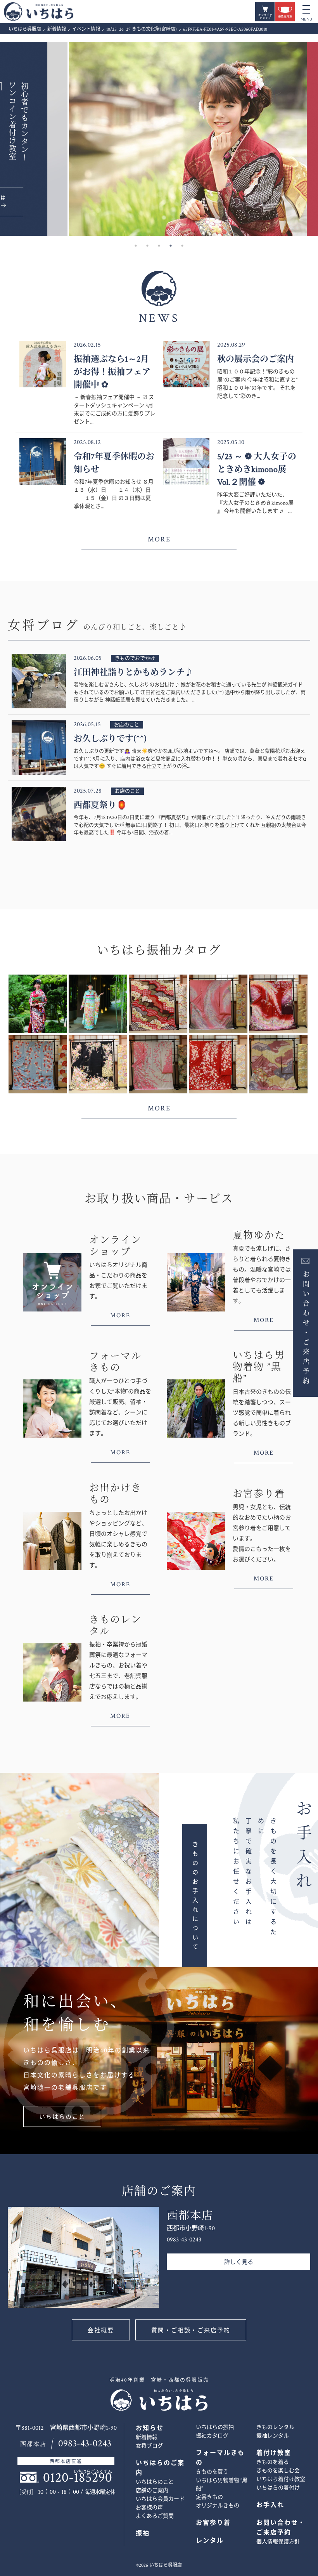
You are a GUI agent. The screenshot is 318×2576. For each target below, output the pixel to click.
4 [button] (171, 246)
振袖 (143, 2534)
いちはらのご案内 (160, 2468)
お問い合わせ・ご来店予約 (305, 1327)
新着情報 (147, 2437)
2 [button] (147, 246)
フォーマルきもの (220, 2458)
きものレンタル (275, 2427)
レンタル (210, 2541)
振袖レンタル (273, 2436)
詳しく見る (239, 2262)
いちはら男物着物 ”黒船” (222, 2485)
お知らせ (150, 2428)
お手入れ (270, 2505)
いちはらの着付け (278, 2488)
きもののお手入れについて (195, 1896)
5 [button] (182, 246)
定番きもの (209, 2497)
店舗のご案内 (152, 2491)
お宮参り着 (213, 2523)
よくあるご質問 (155, 2516)
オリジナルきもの (218, 2506)
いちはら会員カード (160, 2499)
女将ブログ (149, 2446)
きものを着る (273, 2462)
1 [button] (136, 246)
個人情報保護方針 (278, 2542)
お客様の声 (149, 2508)
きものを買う (212, 2472)
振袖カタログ (212, 2436)
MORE (159, 539)
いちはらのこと (62, 2117)
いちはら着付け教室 (281, 2479)
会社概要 (101, 2331)
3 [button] (159, 246)
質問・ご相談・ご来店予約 (191, 2331)
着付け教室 (274, 2453)
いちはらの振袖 (215, 2427)
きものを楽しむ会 (278, 2471)
